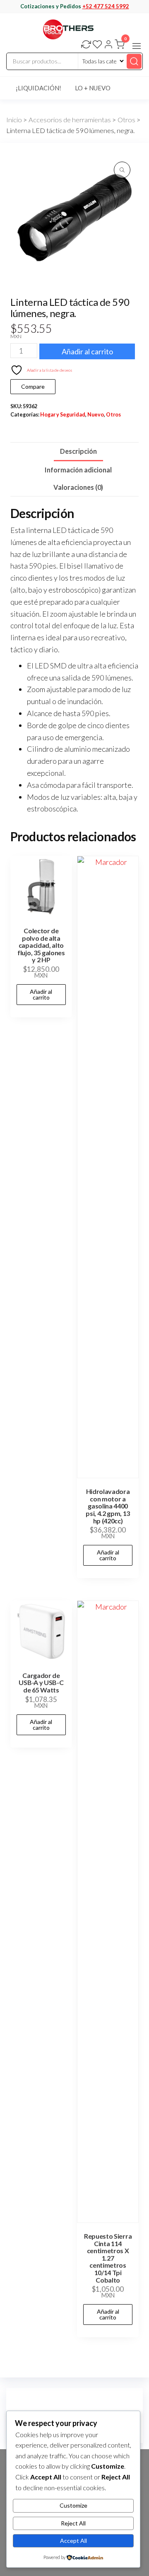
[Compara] (86, 45)
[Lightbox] (122, 170)
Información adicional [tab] (78, 470)
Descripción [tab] (78, 451)
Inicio (14, 120)
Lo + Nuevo (93, 88)
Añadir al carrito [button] (41, 994)
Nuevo (96, 415)
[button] (137, 46)
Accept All (73, 2541)
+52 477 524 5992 (106, 6)
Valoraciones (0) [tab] (78, 487)
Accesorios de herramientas (70, 120)
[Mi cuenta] (108, 45)
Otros (126, 120)
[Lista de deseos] (97, 45)
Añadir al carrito (87, 351)
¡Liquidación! (38, 88)
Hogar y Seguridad (63, 415)
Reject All (73, 2523)
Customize (73, 2505)
